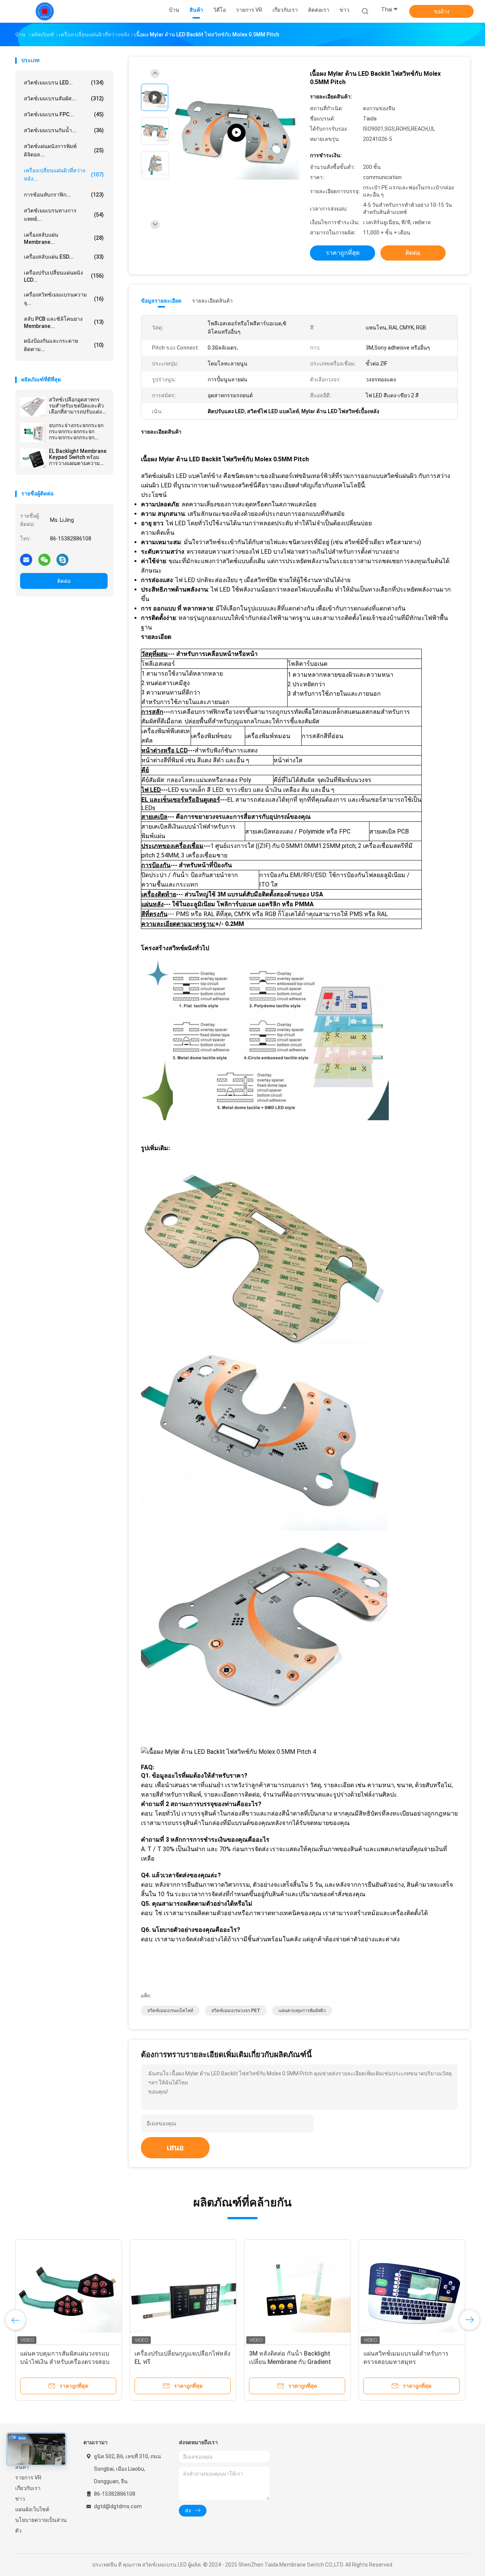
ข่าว (20, 2499)
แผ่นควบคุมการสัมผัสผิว (302, 2011)
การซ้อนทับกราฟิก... (64, 195)
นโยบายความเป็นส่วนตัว (41, 2525)
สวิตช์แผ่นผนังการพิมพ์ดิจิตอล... (64, 150)
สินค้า (22, 2467)
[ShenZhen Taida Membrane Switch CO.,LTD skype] (63, 559)
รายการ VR (28, 2478)
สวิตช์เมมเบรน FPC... (64, 114)
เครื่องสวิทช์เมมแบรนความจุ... (64, 299)
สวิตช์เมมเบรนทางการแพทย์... (64, 215)
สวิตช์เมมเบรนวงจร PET (236, 2011)
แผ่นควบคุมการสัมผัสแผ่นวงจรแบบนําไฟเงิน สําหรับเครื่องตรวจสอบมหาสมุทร (65, 2362)
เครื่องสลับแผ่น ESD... (64, 257)
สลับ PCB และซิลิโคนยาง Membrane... (64, 322)
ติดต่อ (64, 581)
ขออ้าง (442, 11)
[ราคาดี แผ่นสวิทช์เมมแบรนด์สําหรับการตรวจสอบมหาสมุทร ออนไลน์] (412, 2293)
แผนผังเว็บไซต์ (32, 2509)
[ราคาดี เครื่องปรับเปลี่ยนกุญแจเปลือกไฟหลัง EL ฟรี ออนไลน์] (183, 2293)
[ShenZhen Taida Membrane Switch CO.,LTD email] (26, 559)
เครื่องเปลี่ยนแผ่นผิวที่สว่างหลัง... (64, 175)
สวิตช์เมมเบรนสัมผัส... (64, 98)
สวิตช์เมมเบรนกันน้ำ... (64, 130)
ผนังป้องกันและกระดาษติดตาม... (64, 345)
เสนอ (175, 2148)
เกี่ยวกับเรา (28, 2488)
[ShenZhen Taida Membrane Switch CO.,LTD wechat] (44, 559)
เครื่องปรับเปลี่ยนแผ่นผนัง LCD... (64, 276)
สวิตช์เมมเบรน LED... (64, 83)
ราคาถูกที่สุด (343, 253)
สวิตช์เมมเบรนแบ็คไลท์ (170, 2011)
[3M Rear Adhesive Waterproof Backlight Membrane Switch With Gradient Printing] (236, 133)
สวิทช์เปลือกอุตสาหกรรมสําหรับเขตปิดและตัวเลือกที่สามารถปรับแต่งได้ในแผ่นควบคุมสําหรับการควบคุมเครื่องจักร (77, 406)
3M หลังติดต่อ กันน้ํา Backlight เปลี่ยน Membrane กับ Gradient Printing (290, 2362)
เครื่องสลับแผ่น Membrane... (64, 238)
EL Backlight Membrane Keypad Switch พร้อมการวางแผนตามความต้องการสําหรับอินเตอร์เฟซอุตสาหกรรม (78, 457)
